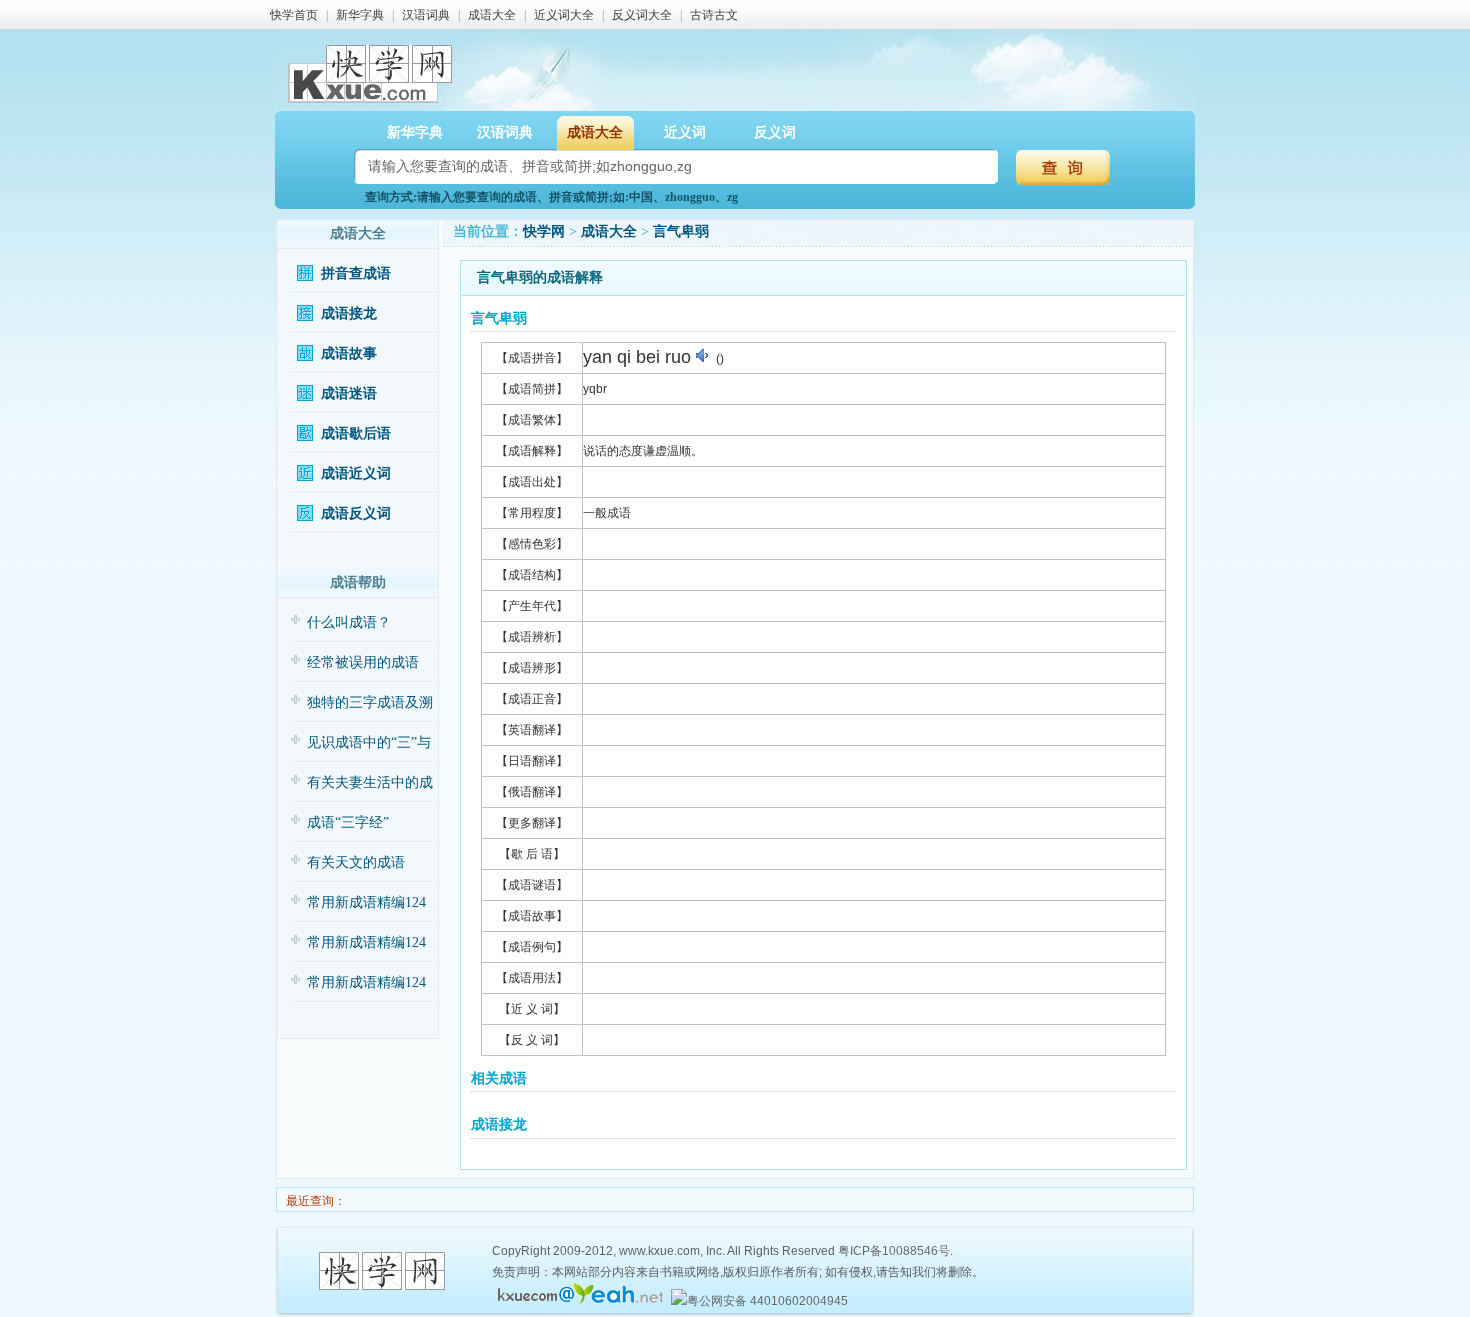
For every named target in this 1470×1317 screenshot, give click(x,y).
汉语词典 (426, 15)
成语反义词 (356, 513)
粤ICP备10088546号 (894, 1251)
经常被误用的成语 (363, 662)
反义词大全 (642, 15)
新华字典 (360, 15)
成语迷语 (349, 393)
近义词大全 (564, 15)
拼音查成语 (356, 273)
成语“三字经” (348, 822)
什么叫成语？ (349, 622)
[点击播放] (703, 356)
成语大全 (492, 15)
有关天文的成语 (356, 862)
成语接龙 (349, 313)
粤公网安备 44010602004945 (767, 1301)
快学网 (544, 231)
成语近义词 (356, 473)
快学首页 (294, 15)
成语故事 (349, 353)
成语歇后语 (356, 433)
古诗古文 (714, 15)
